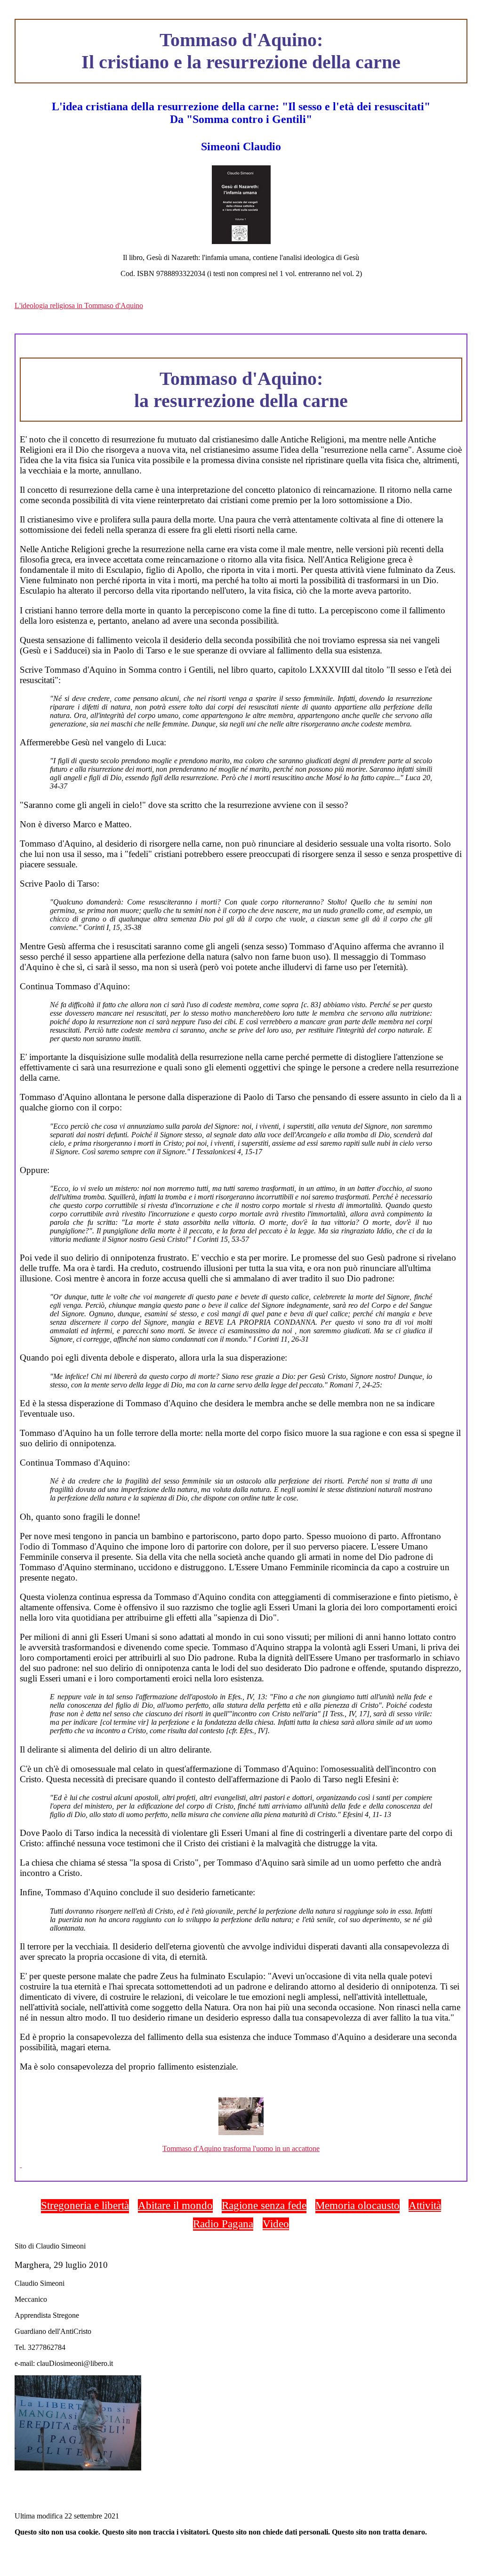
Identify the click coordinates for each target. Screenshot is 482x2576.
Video (276, 2224)
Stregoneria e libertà (85, 2205)
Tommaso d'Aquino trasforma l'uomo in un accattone (241, 2148)
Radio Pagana (223, 2224)
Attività (425, 2205)
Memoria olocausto (357, 2205)
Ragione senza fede (264, 2205)
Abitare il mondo (175, 2205)
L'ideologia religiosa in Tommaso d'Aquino (79, 306)
